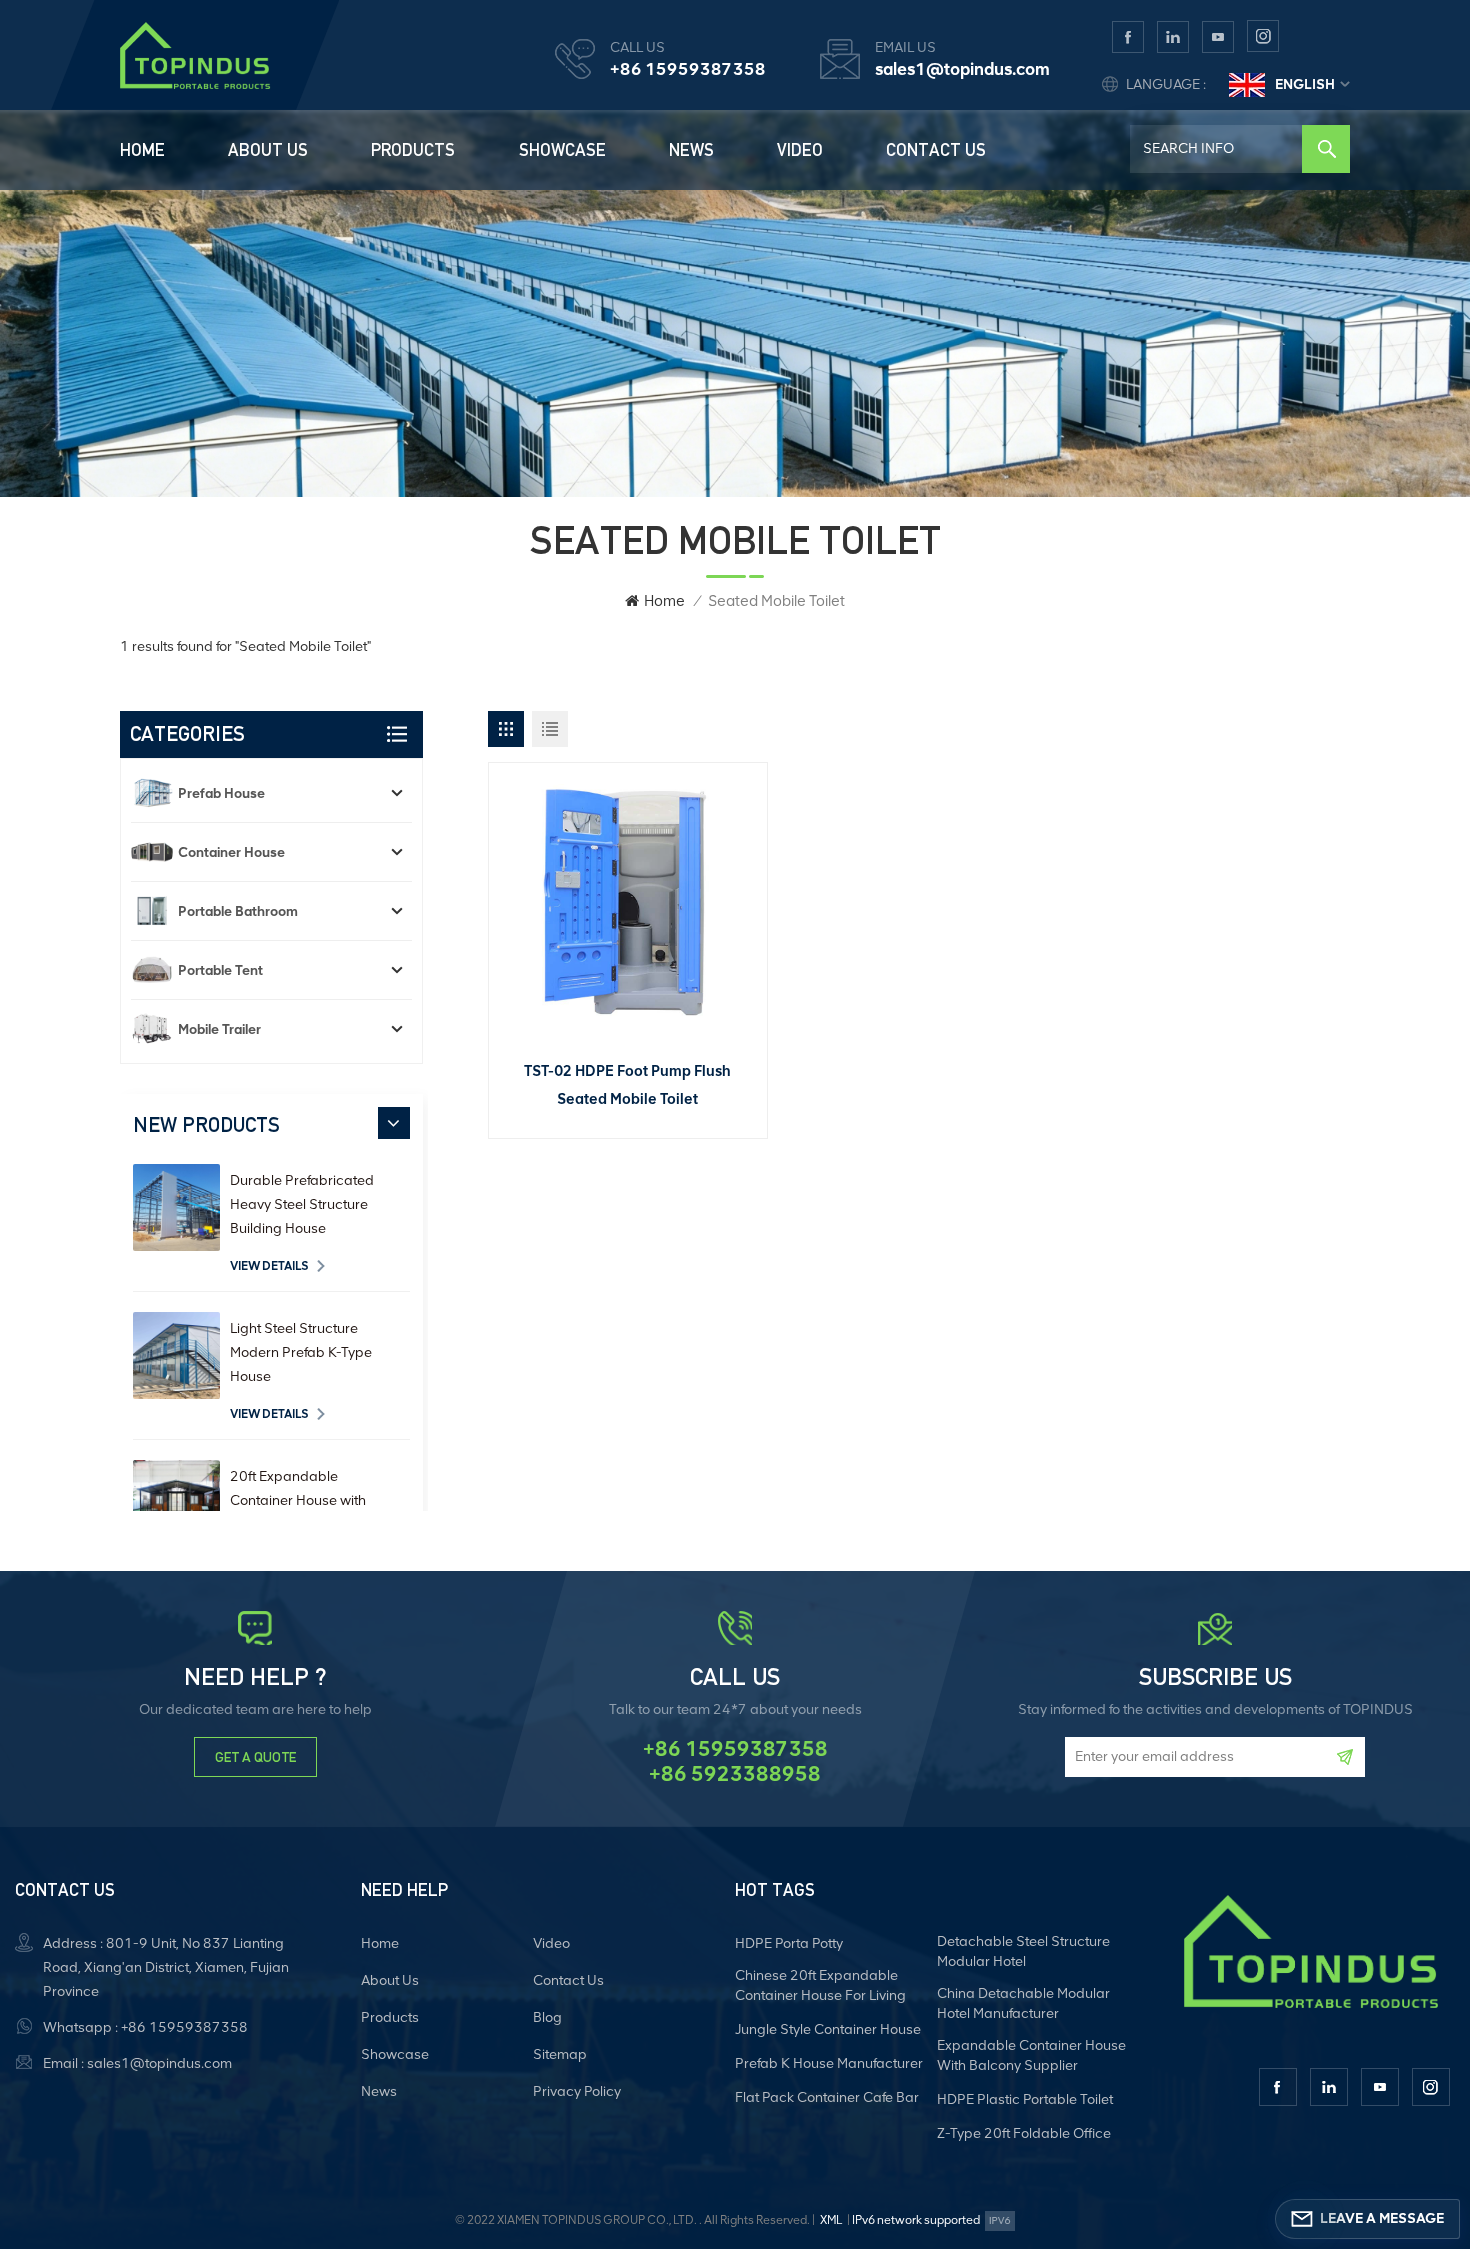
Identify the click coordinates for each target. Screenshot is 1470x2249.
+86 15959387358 (688, 69)
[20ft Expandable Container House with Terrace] (176, 1503)
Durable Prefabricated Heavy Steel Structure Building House (302, 1204)
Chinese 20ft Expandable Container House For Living (820, 1985)
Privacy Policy (577, 2091)
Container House (231, 852)
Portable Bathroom (238, 911)
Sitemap (560, 2054)
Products (413, 150)
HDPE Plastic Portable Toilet (1025, 2099)
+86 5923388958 (735, 1774)
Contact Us (936, 150)
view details (269, 1266)
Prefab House (221, 793)
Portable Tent (220, 970)
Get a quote (255, 1757)
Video (800, 150)
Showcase (562, 150)
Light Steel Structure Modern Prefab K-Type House (301, 1352)
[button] (394, 1123)
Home (142, 150)
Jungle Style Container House (828, 2029)
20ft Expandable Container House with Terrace (298, 1500)
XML (831, 2220)
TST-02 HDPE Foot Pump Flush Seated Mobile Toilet (627, 1085)
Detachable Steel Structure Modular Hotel (1023, 1951)
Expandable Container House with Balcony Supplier (1031, 2055)
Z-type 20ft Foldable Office (1024, 2133)
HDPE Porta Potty (789, 1943)
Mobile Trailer (219, 1029)
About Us (268, 150)
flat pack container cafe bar (827, 2097)
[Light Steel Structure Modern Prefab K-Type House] (176, 1355)
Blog (547, 2017)
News (691, 150)
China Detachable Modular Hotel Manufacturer (1023, 2003)
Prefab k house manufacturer (829, 2063)
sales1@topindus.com (962, 69)
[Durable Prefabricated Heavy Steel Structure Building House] (176, 1207)
